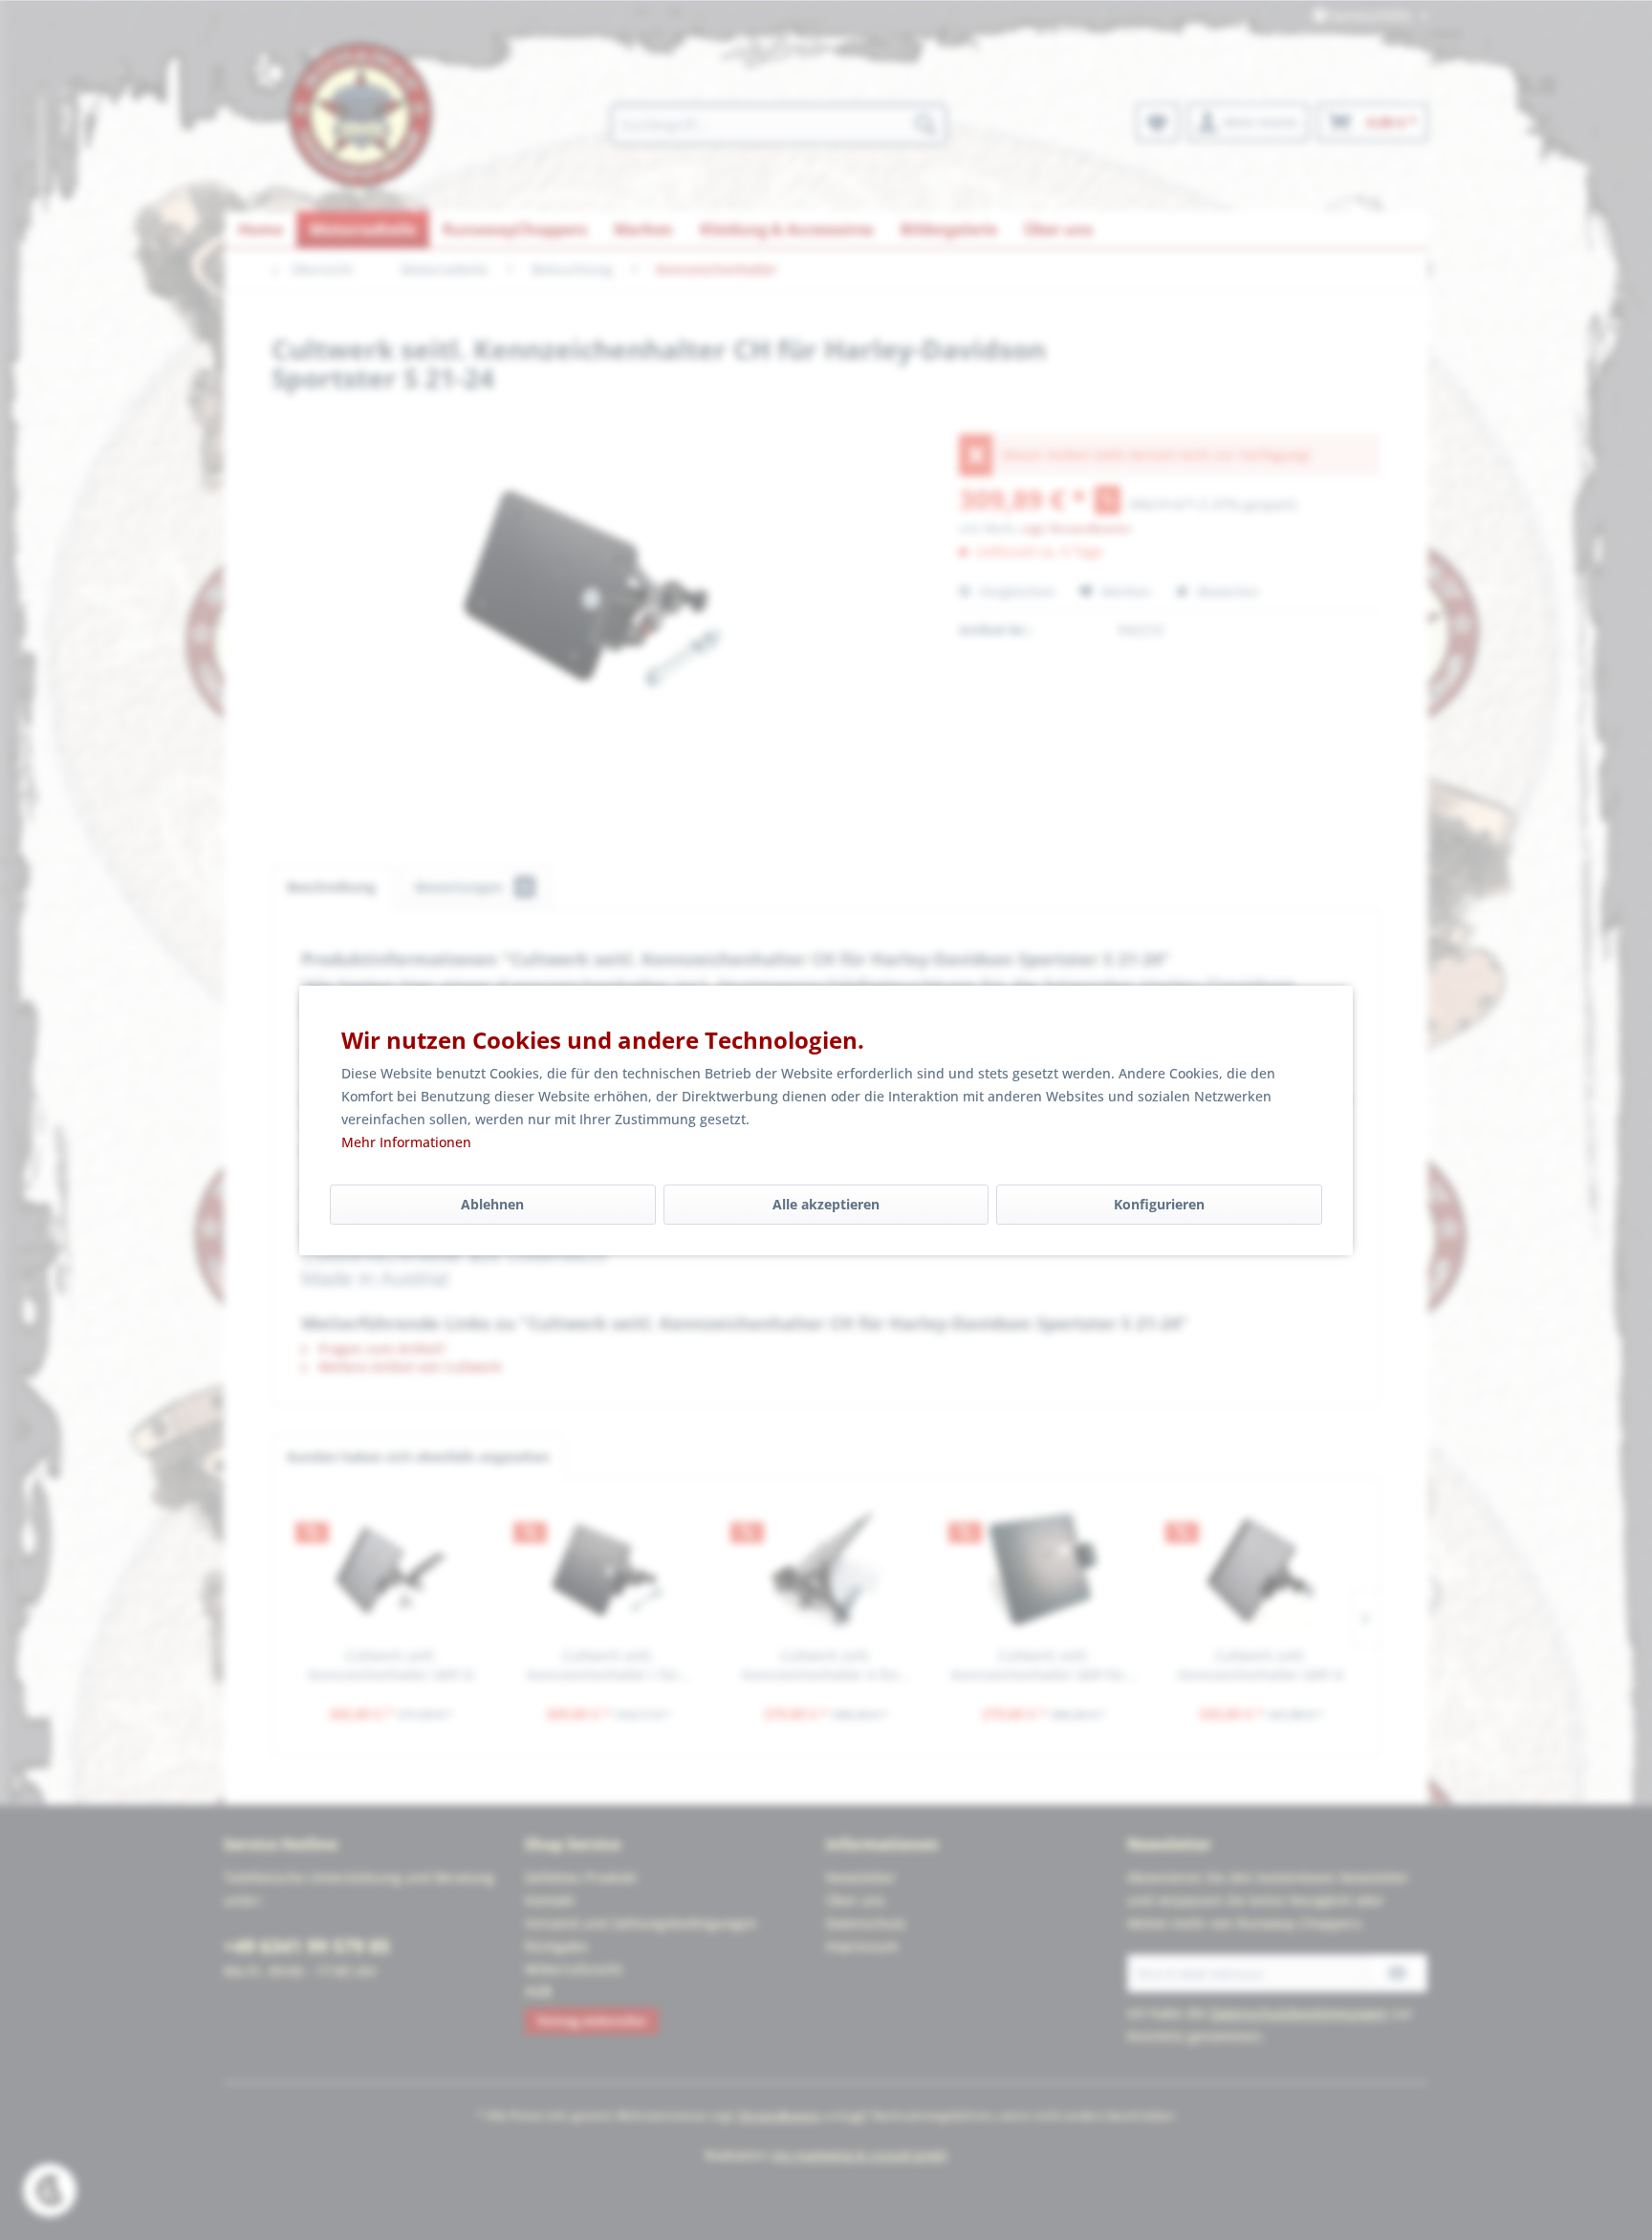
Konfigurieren (1159, 1204)
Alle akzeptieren (826, 1204)
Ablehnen (492, 1204)
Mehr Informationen (406, 1142)
